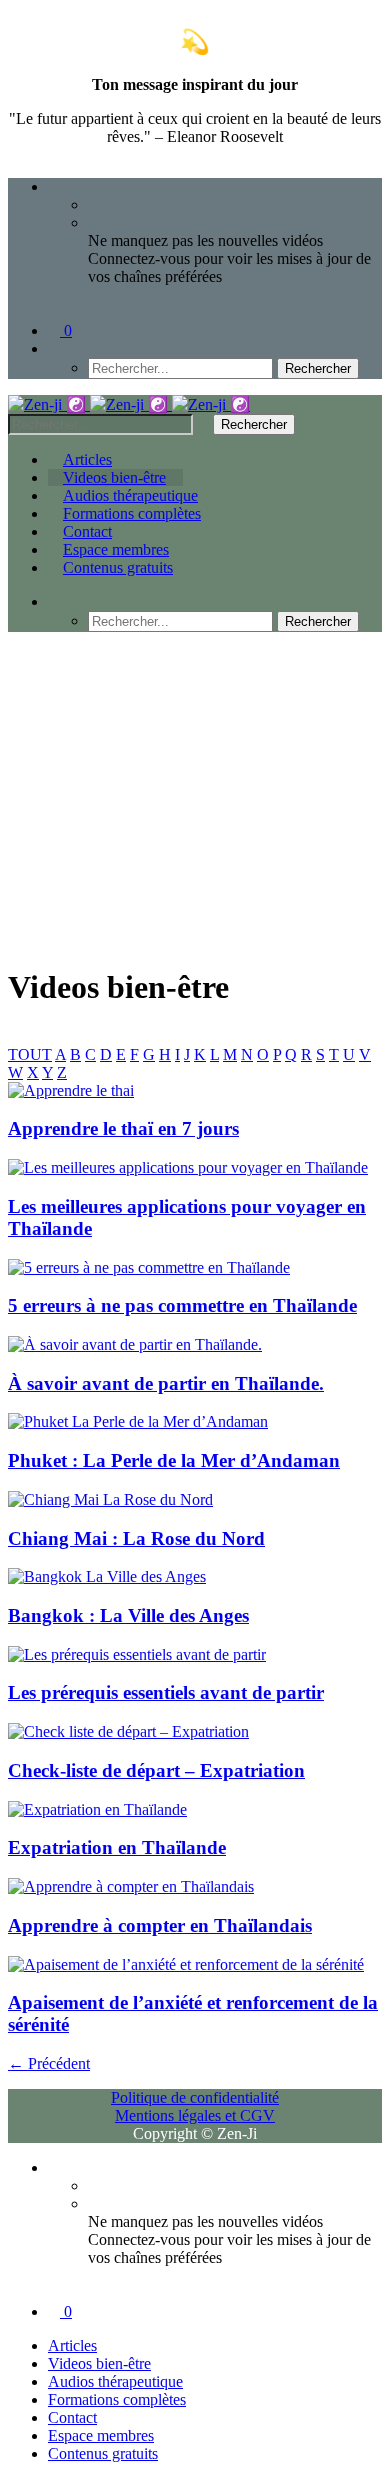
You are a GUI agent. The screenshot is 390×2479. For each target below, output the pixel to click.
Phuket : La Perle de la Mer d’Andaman (174, 1460)
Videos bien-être (114, 477)
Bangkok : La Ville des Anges (128, 1615)
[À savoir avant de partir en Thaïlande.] (135, 1344)
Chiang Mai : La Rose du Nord (136, 1538)
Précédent (49, 2063)
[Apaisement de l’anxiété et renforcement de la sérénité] (186, 1964)
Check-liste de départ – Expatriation (156, 1770)
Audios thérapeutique (130, 495)
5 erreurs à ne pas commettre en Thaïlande (182, 1305)
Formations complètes (132, 513)
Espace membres (116, 549)
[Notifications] (54, 186)
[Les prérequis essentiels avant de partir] (137, 1654)
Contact (87, 531)
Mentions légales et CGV (195, 2115)
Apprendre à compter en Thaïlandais (160, 1925)
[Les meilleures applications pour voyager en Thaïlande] (188, 1167)
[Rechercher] (54, 348)
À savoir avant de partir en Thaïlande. (166, 1383)
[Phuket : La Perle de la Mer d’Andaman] (138, 1421)
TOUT (30, 1054)
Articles (87, 459)
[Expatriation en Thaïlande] (97, 1809)
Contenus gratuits (118, 567)
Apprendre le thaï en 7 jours (123, 1128)
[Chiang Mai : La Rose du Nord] (110, 1499)
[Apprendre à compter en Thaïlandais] (131, 1886)
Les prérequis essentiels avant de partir (166, 1692)
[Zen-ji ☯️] (129, 404)
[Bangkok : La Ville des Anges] (107, 1576)
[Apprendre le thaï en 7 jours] (71, 1090)
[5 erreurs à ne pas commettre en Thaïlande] (149, 1267)
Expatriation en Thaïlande (117, 1847)
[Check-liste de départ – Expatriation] (128, 1731)
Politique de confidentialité (195, 2097)
